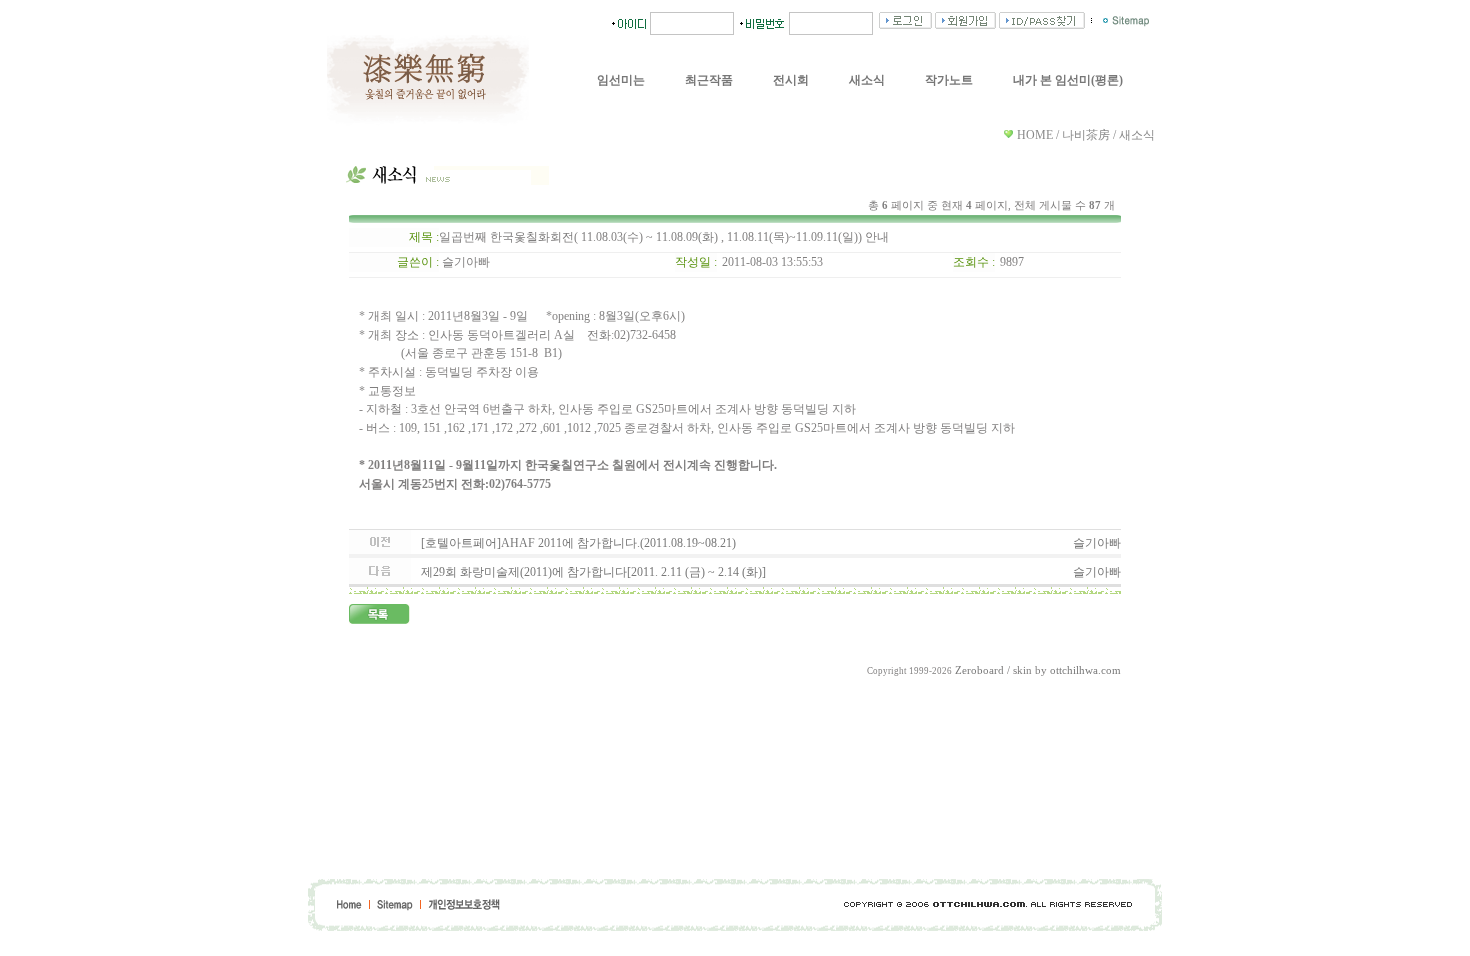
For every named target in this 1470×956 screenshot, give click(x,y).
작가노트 (949, 80)
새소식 (867, 80)
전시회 (791, 80)
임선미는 (621, 80)
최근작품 (709, 80)
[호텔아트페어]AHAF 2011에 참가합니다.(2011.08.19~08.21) (578, 543)
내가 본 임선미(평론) (1068, 80)
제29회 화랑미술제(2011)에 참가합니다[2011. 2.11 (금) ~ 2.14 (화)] (593, 572)
